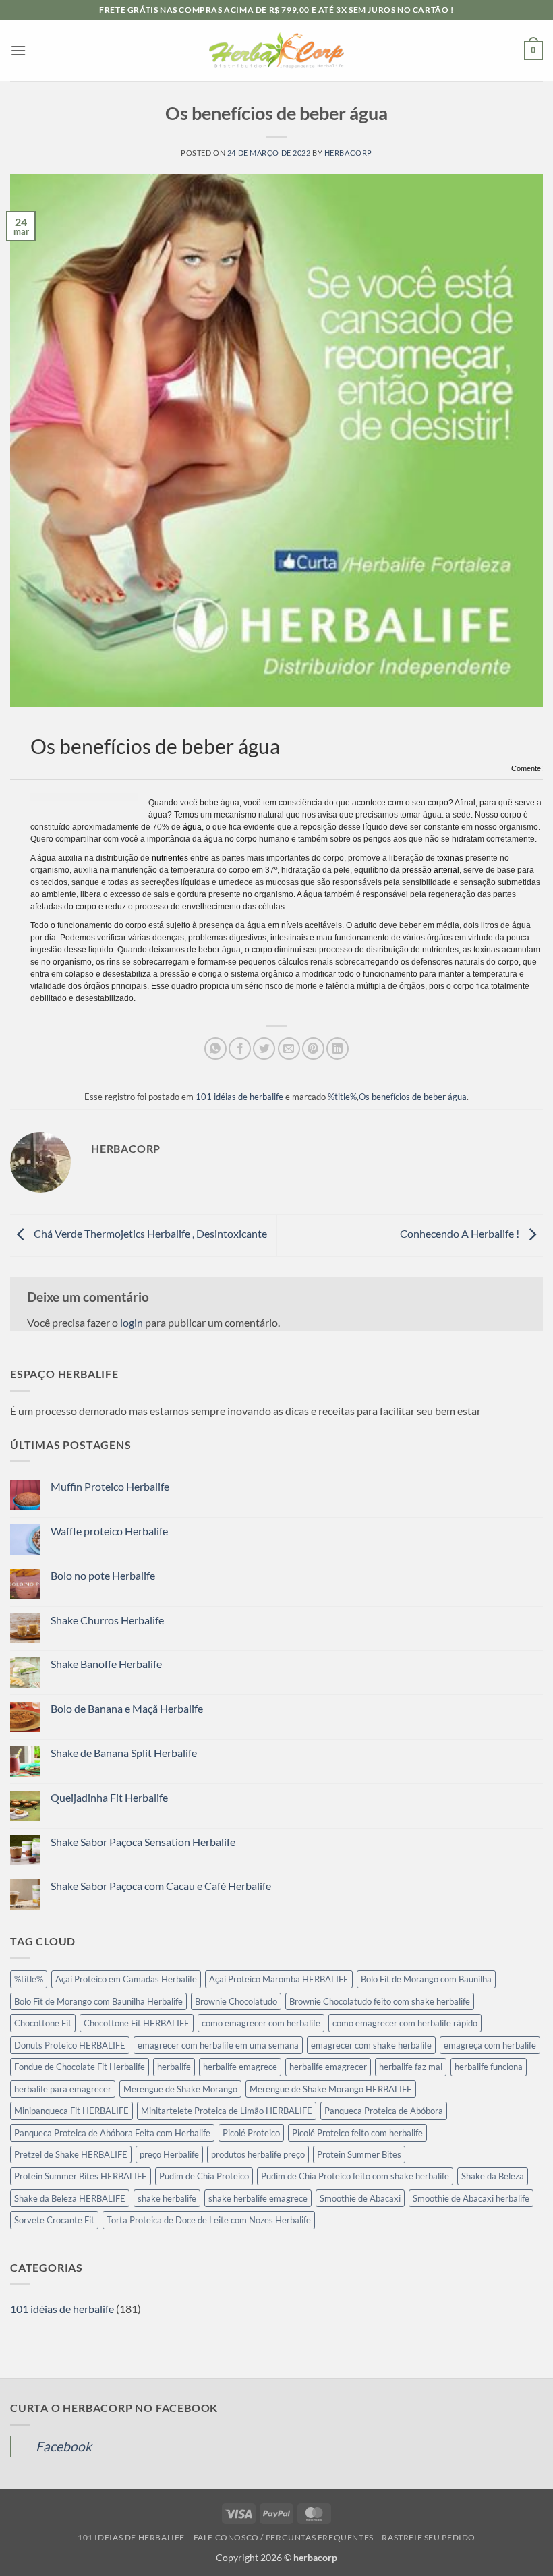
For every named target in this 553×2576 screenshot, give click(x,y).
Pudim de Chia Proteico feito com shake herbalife (355, 2176)
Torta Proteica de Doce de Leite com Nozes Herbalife (209, 2220)
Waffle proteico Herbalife (109, 1531)
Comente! (527, 768)
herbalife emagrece (240, 2067)
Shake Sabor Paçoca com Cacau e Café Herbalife (161, 1886)
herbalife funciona (489, 2067)
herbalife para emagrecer (63, 2089)
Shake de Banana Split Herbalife (124, 1753)
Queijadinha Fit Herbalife (109, 1797)
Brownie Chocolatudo (236, 2001)
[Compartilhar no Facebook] (240, 1049)
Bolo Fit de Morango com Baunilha (426, 1979)
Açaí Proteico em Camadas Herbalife (126, 1979)
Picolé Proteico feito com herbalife (357, 2133)
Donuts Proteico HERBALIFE (70, 2045)
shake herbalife (167, 2198)
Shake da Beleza (493, 2176)
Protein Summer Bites (359, 2154)
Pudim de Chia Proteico (204, 2176)
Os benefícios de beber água (413, 1097)
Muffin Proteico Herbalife (110, 1486)
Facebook (64, 2446)
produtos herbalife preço (258, 2154)
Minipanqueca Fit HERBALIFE (71, 2111)
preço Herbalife (169, 2154)
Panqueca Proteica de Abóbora (384, 2111)
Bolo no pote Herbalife (103, 1575)
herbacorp (348, 153)
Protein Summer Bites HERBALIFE (81, 2176)
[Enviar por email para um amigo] (289, 1049)
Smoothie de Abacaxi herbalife (471, 2198)
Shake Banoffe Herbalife (106, 1664)
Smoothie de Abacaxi (360, 2198)
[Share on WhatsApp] (215, 1049)
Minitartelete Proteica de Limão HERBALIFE (227, 2111)
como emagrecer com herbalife (261, 2023)
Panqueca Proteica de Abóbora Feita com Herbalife (112, 2133)
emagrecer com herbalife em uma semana (218, 2045)
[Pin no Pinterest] (313, 1049)
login (132, 1322)
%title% (342, 1097)
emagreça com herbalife (490, 2045)
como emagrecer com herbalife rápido (405, 2023)
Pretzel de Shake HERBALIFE (71, 2154)
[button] (18, 50)
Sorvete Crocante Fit (54, 2220)
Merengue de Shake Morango (180, 2089)
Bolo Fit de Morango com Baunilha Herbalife (98, 2001)
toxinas (450, 858)
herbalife (174, 2067)
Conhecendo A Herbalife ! (461, 1233)
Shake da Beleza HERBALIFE (70, 2198)
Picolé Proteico (251, 2133)
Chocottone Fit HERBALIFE (137, 2023)
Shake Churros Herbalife (107, 1620)
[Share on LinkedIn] (338, 1049)
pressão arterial (431, 870)
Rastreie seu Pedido (429, 2537)
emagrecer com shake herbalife (371, 2045)
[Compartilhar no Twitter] (264, 1049)
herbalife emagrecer (328, 2067)
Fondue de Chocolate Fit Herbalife (80, 2067)
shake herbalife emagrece (258, 2198)
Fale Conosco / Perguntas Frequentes (284, 2537)
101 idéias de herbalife (239, 1097)
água (192, 827)
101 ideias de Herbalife (131, 2537)
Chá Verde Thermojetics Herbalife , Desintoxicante (149, 1233)
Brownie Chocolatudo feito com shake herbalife (380, 2001)
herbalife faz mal (411, 2067)
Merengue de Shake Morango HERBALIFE (331, 2089)
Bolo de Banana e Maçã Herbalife (127, 1708)
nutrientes (170, 858)
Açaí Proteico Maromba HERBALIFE (279, 1979)
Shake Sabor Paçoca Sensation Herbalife (143, 1842)
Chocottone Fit (43, 2023)
